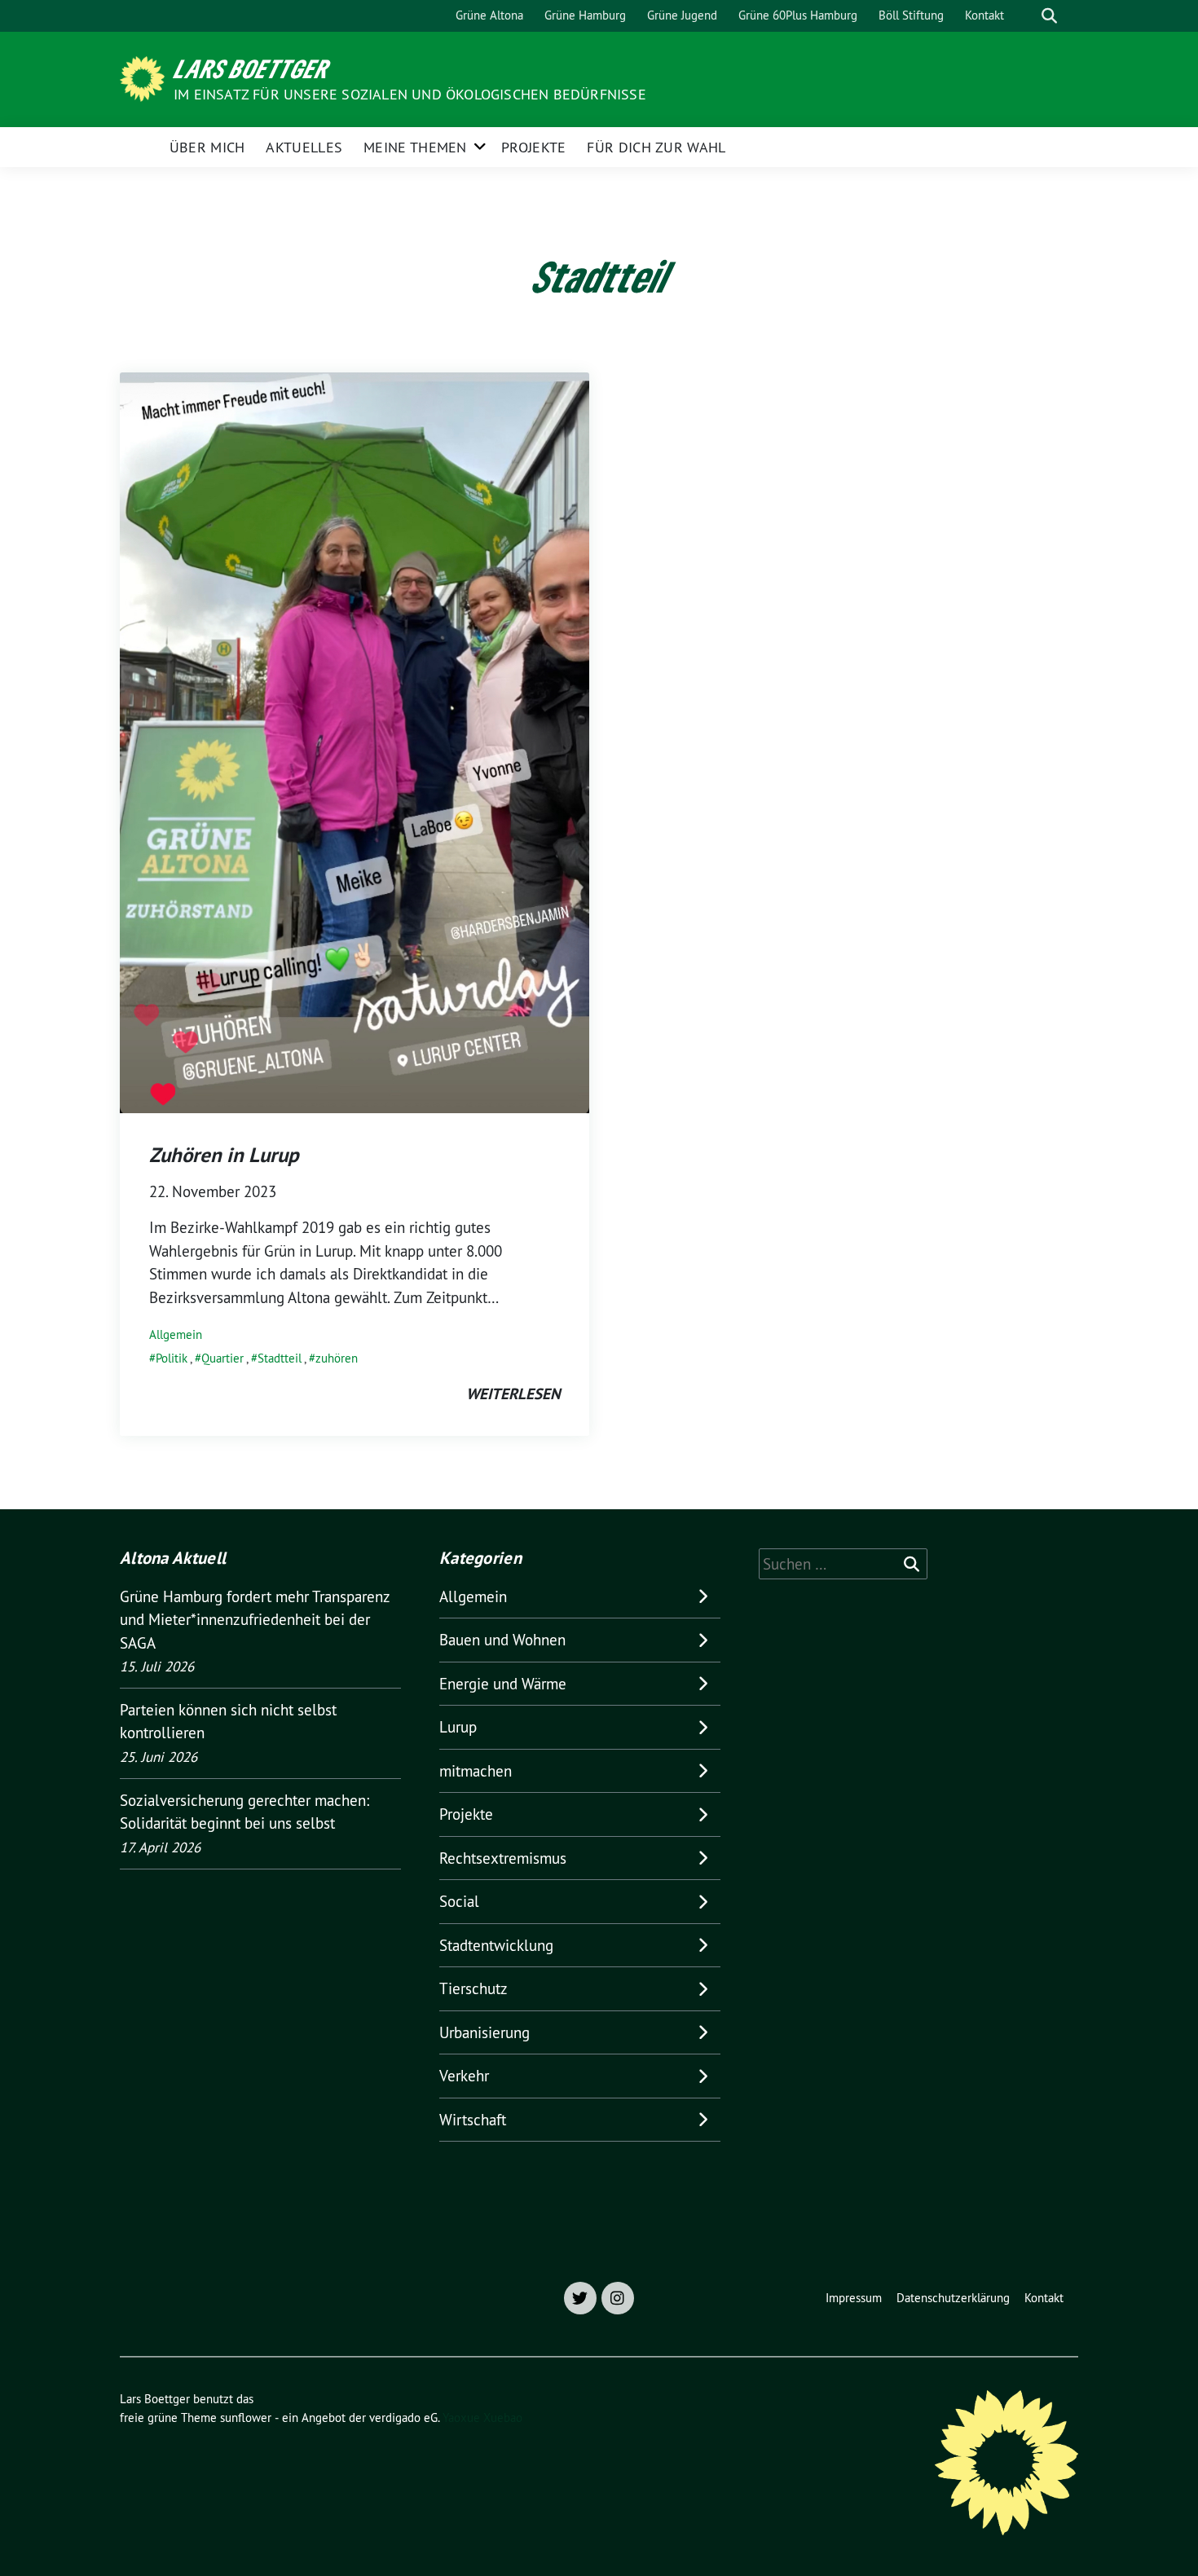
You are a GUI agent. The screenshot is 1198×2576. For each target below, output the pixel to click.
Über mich (207, 147)
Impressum (854, 2298)
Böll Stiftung (911, 15)
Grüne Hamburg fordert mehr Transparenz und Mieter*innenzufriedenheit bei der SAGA (255, 1620)
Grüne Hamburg (585, 15)
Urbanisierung (484, 2032)
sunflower (246, 2417)
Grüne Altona (489, 15)
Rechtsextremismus (503, 1858)
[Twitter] (580, 2298)
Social (459, 1901)
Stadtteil (280, 1358)
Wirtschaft (473, 2120)
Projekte (533, 147)
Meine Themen (415, 147)
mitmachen (476, 1771)
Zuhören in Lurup (224, 1155)
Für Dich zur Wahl (656, 147)
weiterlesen (513, 1394)
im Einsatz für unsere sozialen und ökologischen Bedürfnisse (410, 94)
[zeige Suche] (1049, 16)
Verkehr (464, 2076)
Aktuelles (304, 147)
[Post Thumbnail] (355, 741)
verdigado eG (403, 2417)
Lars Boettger (251, 68)
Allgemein (176, 1334)
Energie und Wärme (503, 1684)
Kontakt (984, 15)
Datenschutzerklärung (953, 2298)
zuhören (337, 1358)
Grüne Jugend (682, 15)
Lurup (458, 1727)
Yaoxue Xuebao (482, 2417)
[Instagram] (618, 2298)
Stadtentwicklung (496, 1945)
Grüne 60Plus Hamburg (798, 15)
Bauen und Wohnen (502, 1640)
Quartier (222, 1358)
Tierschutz (473, 1988)
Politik (172, 1358)
